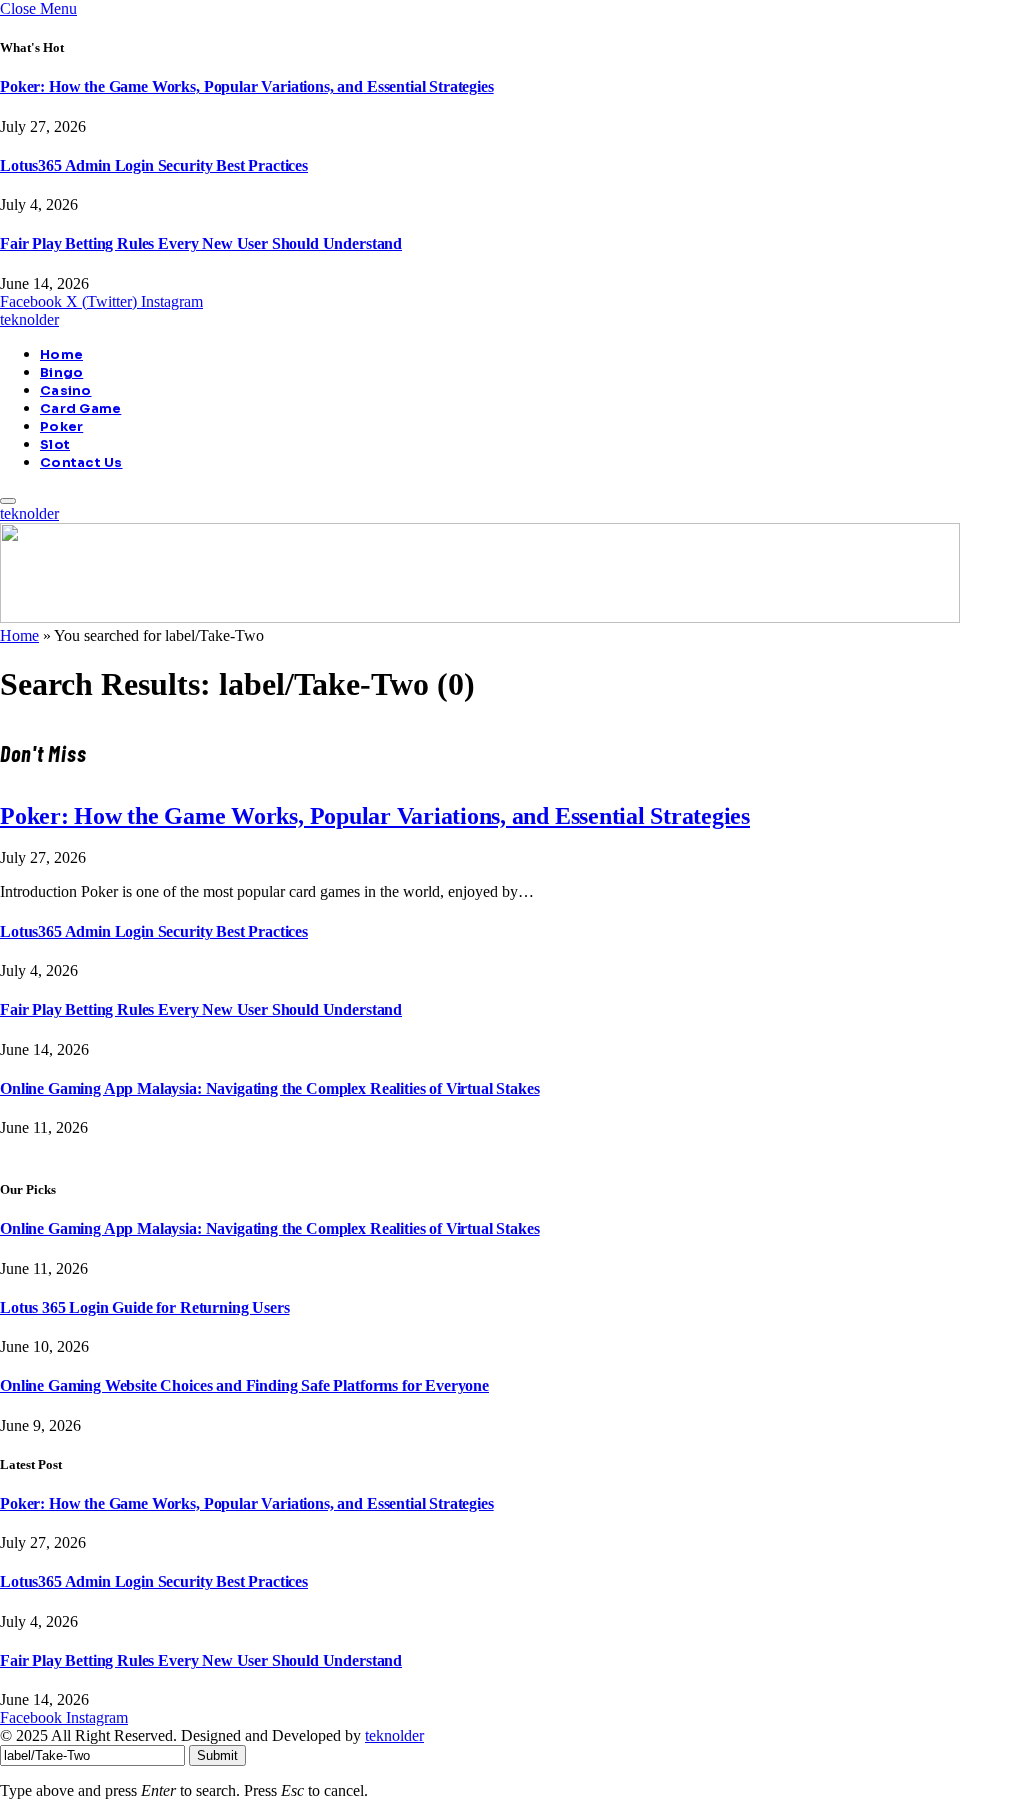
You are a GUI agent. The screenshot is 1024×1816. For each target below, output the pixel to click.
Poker (61, 427)
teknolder (394, 1735)
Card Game (80, 409)
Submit (217, 1755)
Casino (66, 391)
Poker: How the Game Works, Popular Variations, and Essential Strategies (247, 86)
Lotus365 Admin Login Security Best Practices (154, 165)
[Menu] (8, 501)
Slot (55, 445)
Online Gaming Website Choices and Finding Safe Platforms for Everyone (244, 1385)
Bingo (61, 373)
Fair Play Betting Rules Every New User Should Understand (201, 243)
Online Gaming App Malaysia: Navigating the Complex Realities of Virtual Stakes (270, 1088)
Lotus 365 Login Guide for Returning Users (144, 1307)
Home (61, 355)
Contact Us (81, 463)
